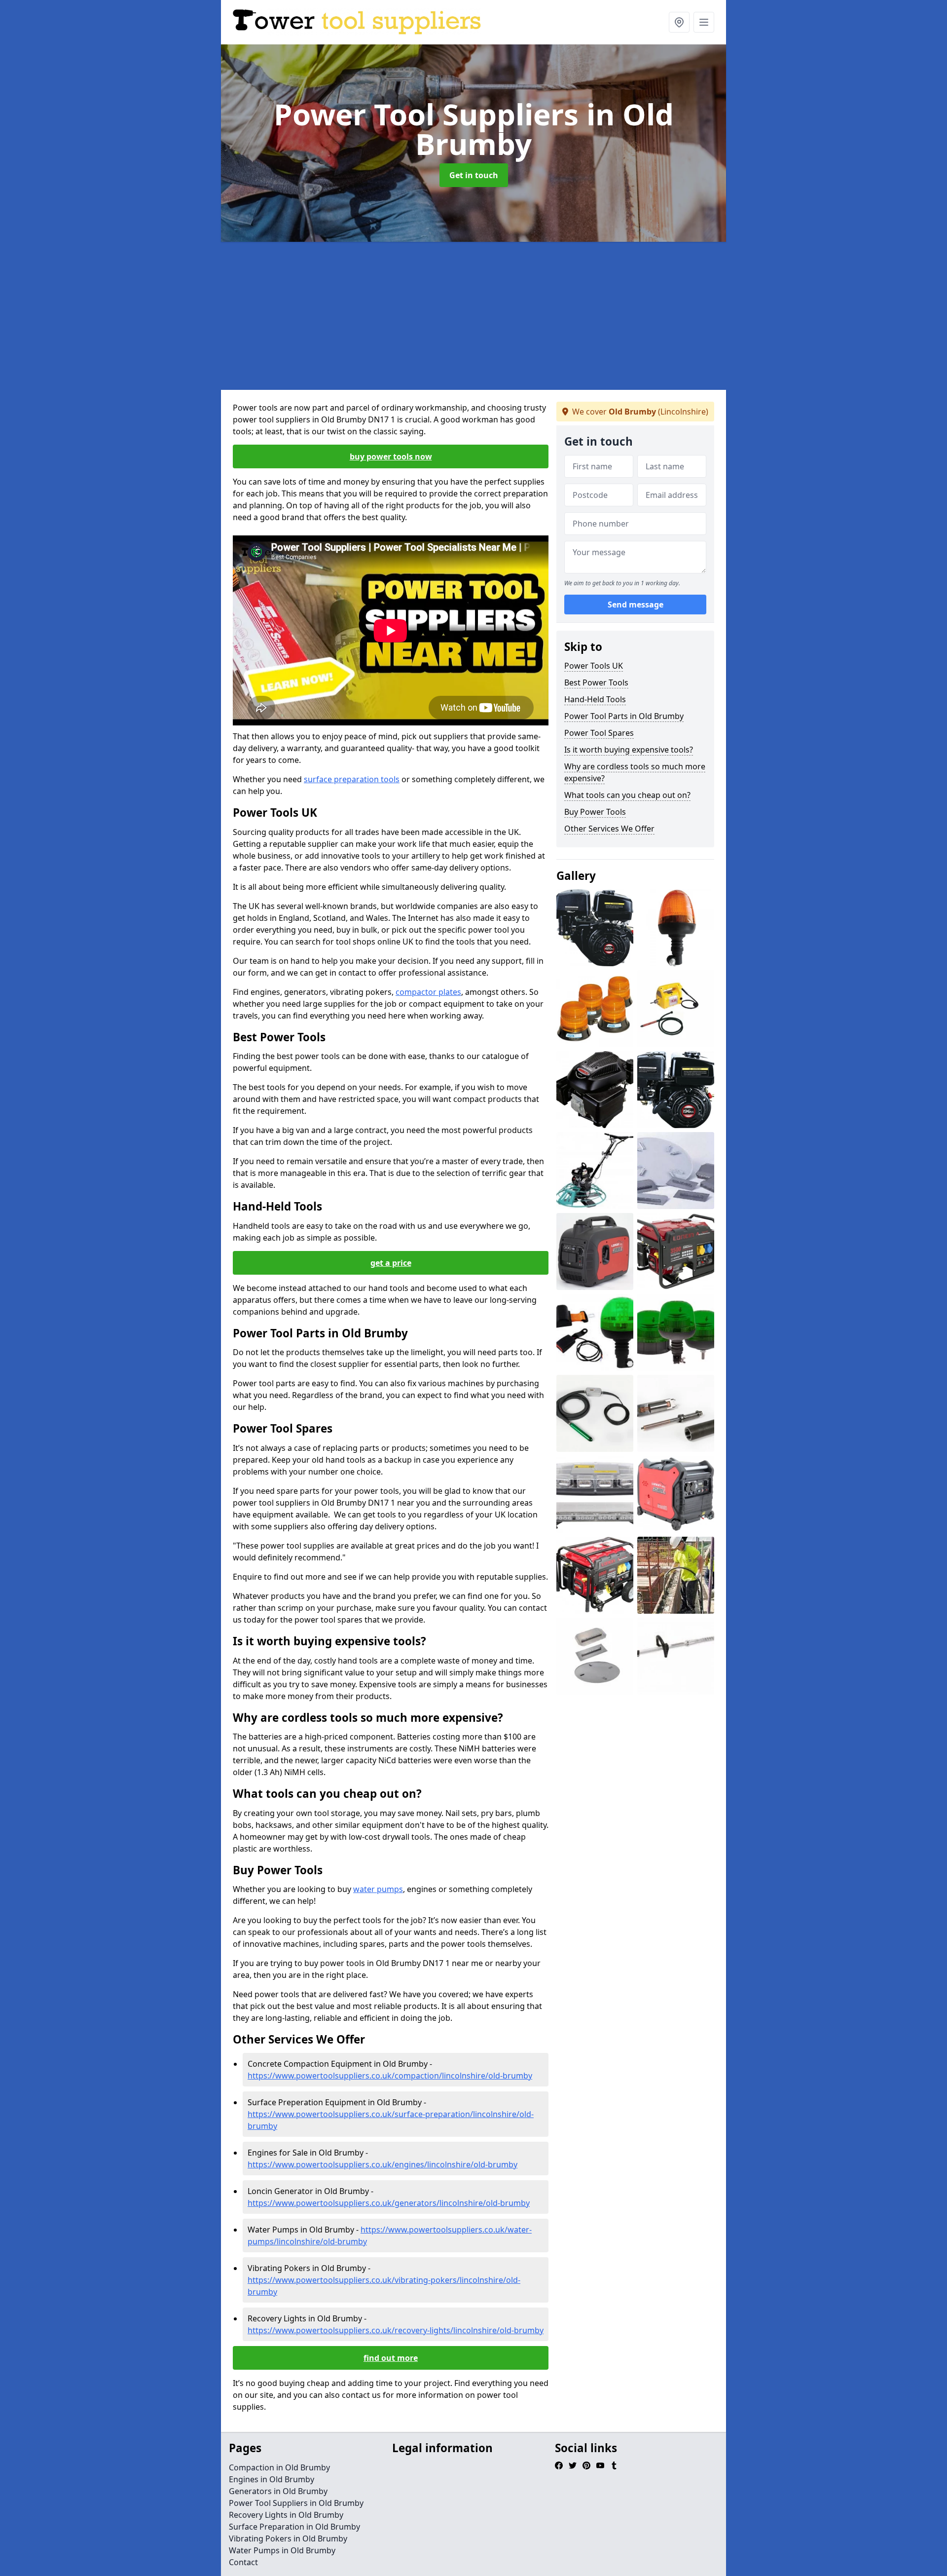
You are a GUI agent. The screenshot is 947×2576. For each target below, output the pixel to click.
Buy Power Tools (595, 812)
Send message (636, 605)
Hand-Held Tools (595, 699)
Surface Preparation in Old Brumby (294, 2527)
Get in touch (474, 175)
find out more (391, 2358)
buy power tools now (391, 456)
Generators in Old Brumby (278, 2491)
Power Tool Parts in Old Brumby (624, 716)
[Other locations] (679, 22)
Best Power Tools (596, 682)
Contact (243, 2562)
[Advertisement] (473, 316)
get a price (391, 1263)
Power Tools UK (594, 666)
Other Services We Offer (609, 829)
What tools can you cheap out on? (627, 795)
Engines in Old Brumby (272, 2479)
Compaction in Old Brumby (279, 2467)
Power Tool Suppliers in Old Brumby (296, 2503)
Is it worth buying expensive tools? (629, 750)
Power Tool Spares (599, 733)
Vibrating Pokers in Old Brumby (288, 2538)
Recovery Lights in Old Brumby (286, 2515)
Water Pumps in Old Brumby (282, 2550)
